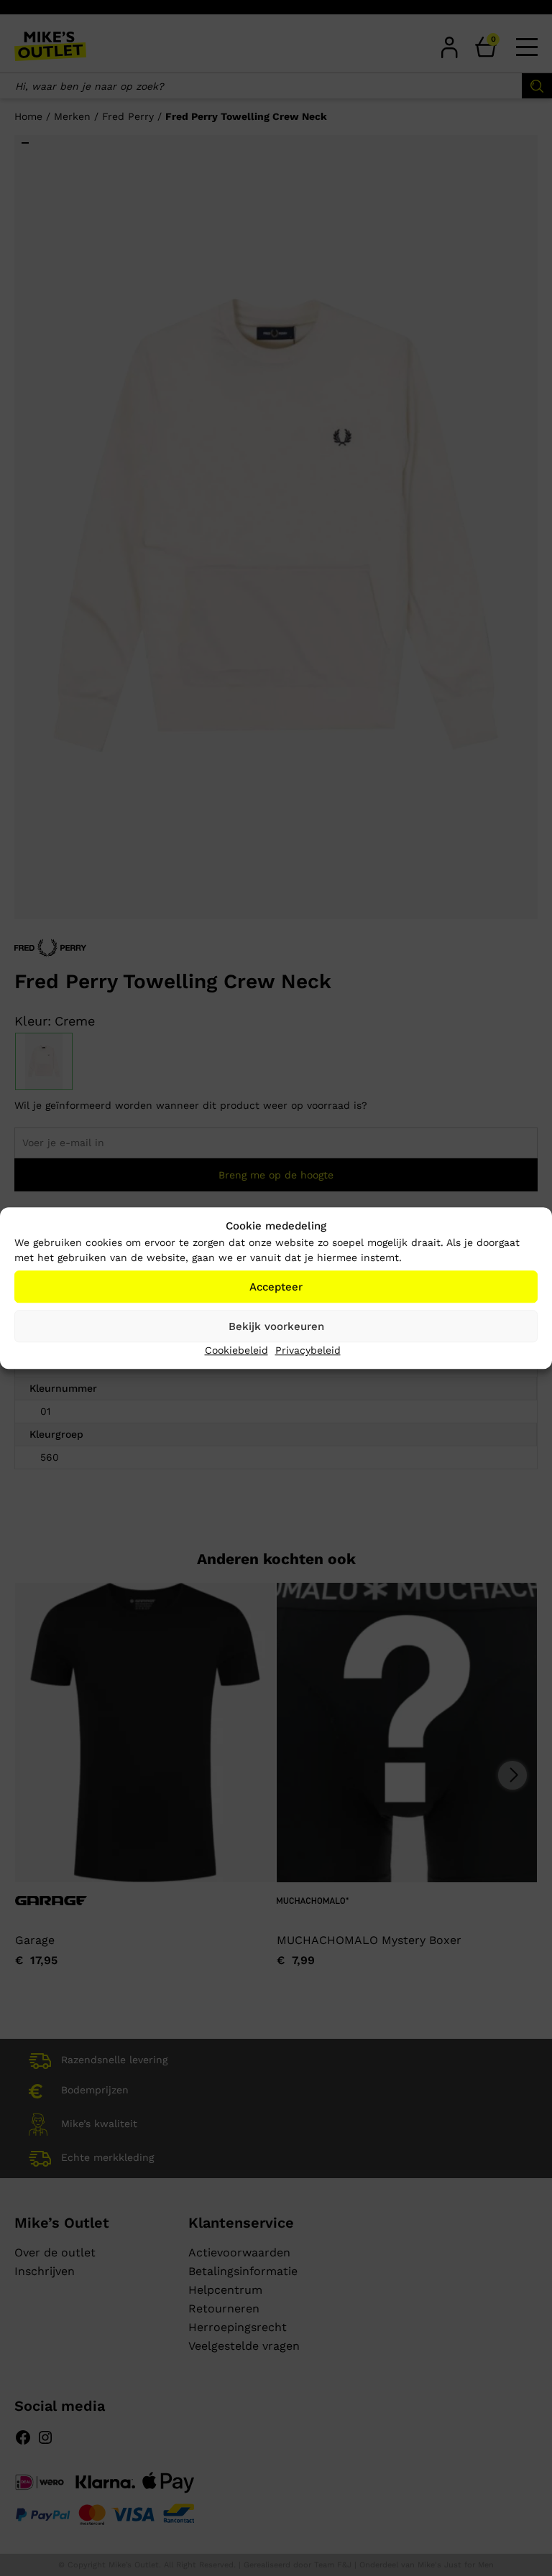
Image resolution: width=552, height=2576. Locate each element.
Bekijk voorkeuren (276, 1326)
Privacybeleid (308, 1350)
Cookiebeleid (236, 1350)
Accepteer (276, 1287)
